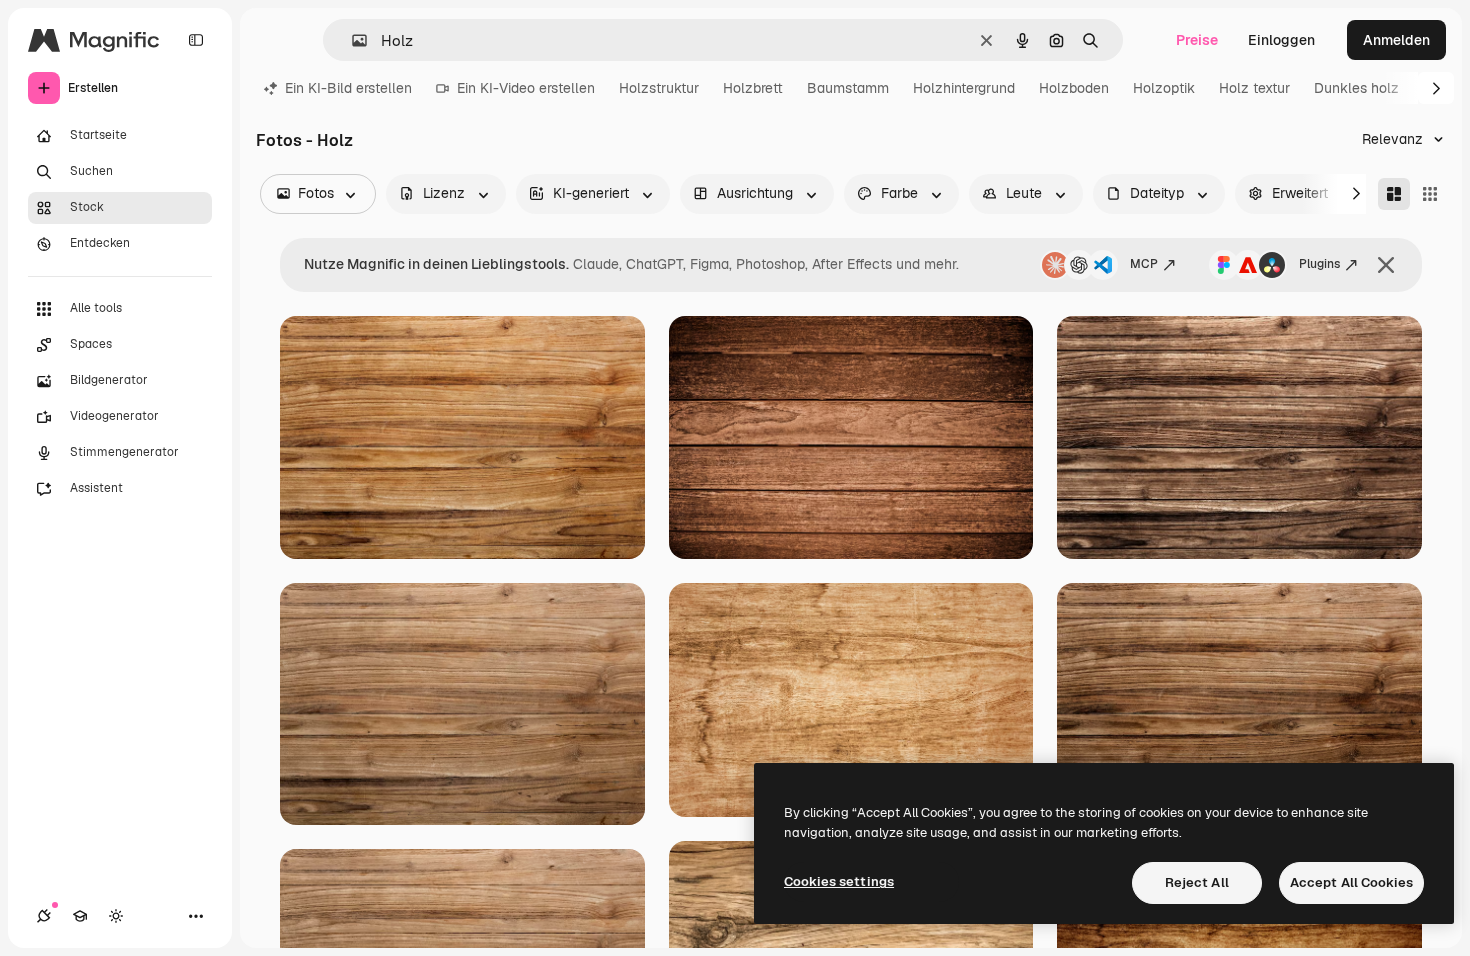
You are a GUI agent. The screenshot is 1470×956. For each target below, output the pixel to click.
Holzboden (1074, 88)
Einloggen (1281, 40)
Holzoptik (1164, 88)
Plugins (1319, 264)
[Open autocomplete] (351, 40)
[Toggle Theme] (116, 916)
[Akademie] (80, 916)
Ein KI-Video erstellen (526, 88)
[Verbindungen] (44, 916)
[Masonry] (1394, 194)
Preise (1197, 40)
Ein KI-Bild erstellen (348, 88)
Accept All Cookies (1351, 882)
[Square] (1430, 194)
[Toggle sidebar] (196, 40)
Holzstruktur (659, 88)
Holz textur (1254, 88)
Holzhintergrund (964, 88)
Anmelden (1396, 40)
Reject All (1197, 882)
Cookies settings (839, 881)
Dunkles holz (1356, 88)
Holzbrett (753, 88)
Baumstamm (848, 88)
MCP (1144, 264)
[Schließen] (1386, 265)
